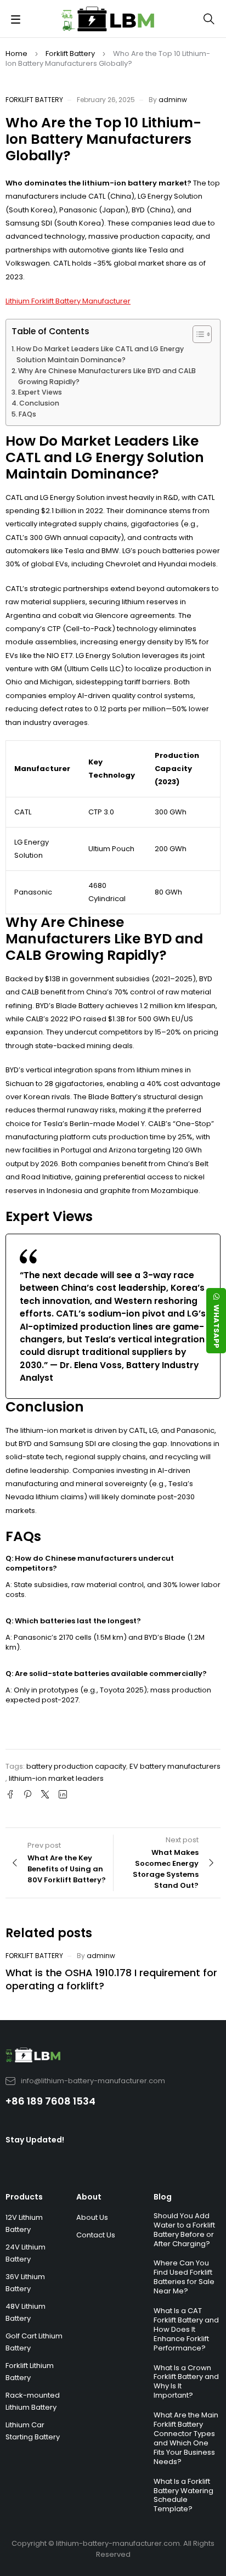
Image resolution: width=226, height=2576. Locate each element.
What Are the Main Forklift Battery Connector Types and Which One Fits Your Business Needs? (186, 2438)
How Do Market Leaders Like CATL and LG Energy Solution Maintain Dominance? (100, 354)
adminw (173, 100)
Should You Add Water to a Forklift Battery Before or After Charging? (184, 2230)
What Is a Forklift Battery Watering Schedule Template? (183, 2495)
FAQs (27, 414)
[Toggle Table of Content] (197, 334)
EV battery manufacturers (175, 1766)
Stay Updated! (35, 2140)
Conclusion (39, 403)
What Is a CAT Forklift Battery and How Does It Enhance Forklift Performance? (186, 2329)
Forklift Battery (70, 54)
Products (24, 2197)
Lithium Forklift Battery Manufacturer (68, 301)
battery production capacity (76, 1766)
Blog (163, 2197)
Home (16, 54)
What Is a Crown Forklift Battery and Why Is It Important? (186, 2382)
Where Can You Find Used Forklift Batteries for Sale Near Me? (184, 2277)
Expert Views (40, 392)
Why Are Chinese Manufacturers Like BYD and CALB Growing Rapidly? (107, 376)
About (89, 2197)
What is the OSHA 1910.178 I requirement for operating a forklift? (111, 1979)
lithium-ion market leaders (56, 1778)
